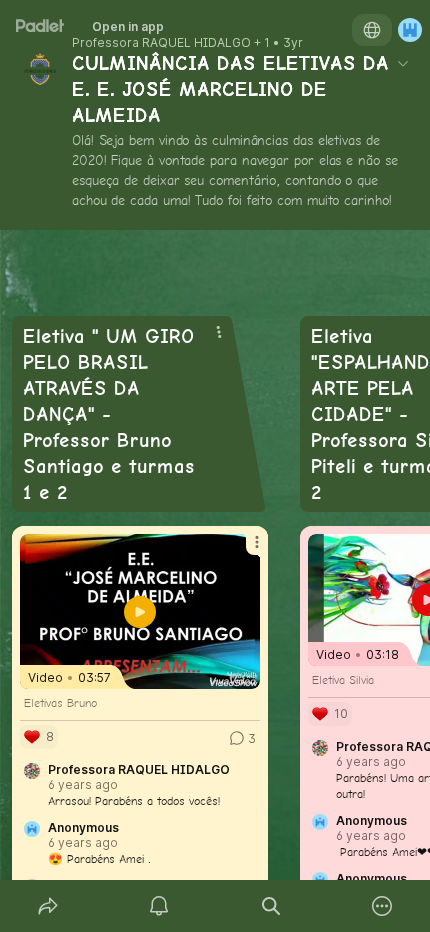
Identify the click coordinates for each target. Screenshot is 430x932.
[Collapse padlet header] (403, 63)
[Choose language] (372, 30)
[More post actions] (244, 550)
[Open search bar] (271, 906)
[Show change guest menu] (410, 30)
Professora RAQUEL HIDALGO (161, 43)
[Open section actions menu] (219, 332)
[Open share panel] (48, 906)
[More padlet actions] (383, 906)
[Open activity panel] (160, 906)
